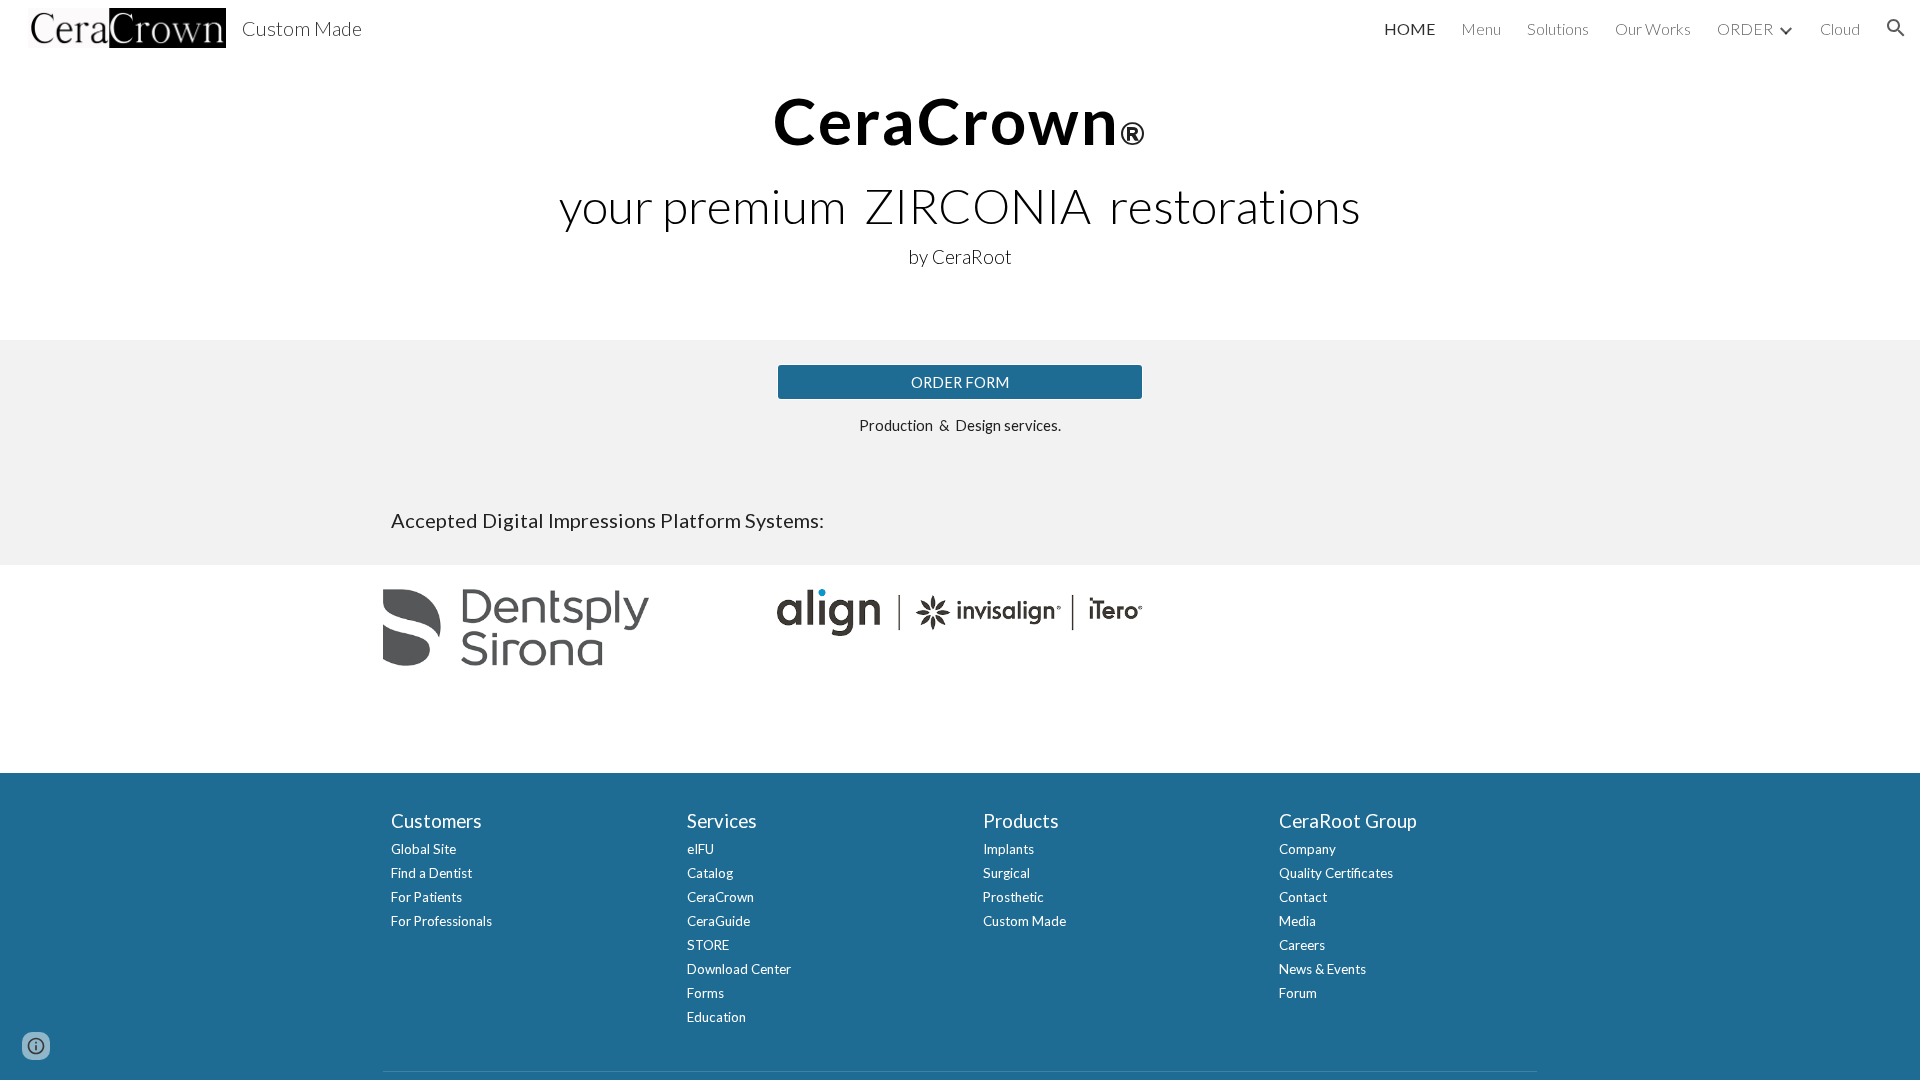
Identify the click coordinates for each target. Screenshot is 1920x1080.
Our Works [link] (1653, 28)
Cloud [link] (1840, 28)
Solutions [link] (1558, 28)
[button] (1896, 28)
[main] (960, 170)
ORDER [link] (1745, 28)
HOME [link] (1409, 28)
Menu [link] (1481, 28)
